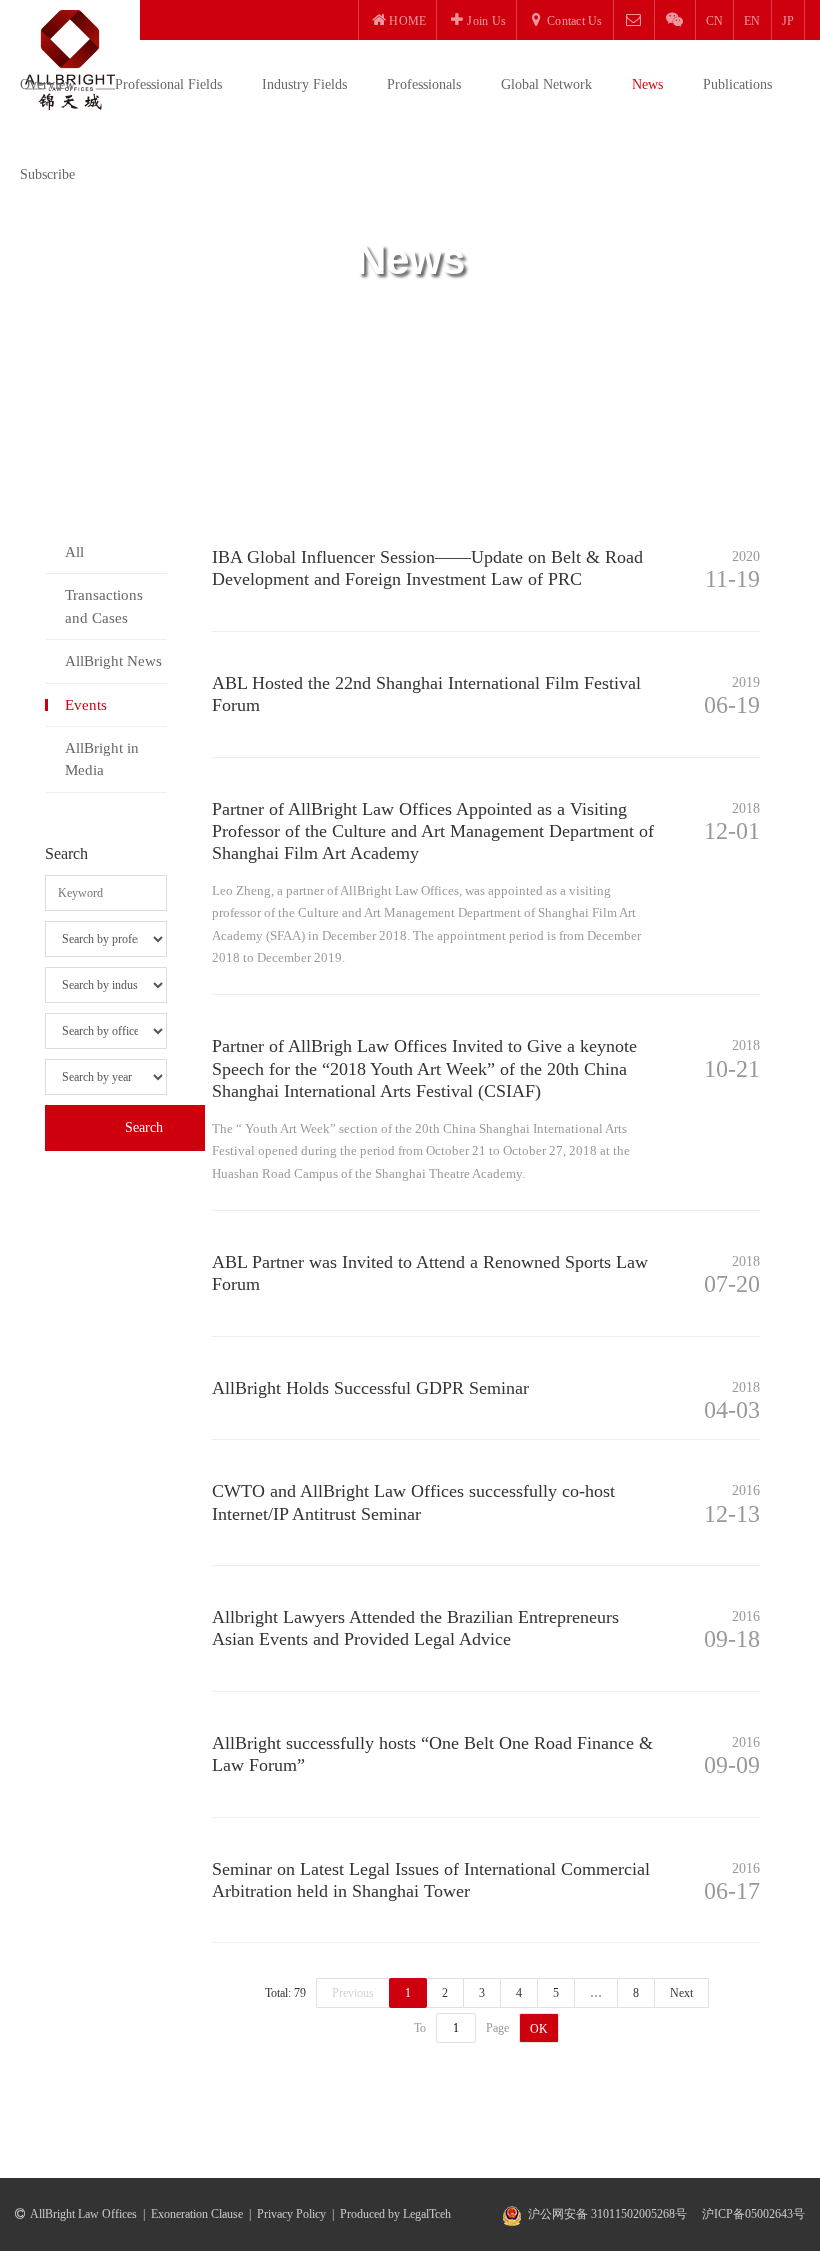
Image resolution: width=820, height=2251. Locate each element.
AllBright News (113, 661)
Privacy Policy (291, 2214)
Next (681, 1993)
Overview (47, 84)
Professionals (424, 84)
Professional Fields (168, 84)
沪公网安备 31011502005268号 (607, 2214)
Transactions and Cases (104, 606)
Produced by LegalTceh (395, 2214)
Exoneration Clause (197, 2214)
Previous (353, 1993)
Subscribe (47, 174)
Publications (737, 84)
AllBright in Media (102, 759)
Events (86, 705)
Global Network (546, 84)
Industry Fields (304, 84)
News (647, 84)
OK (539, 2029)
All (74, 552)
